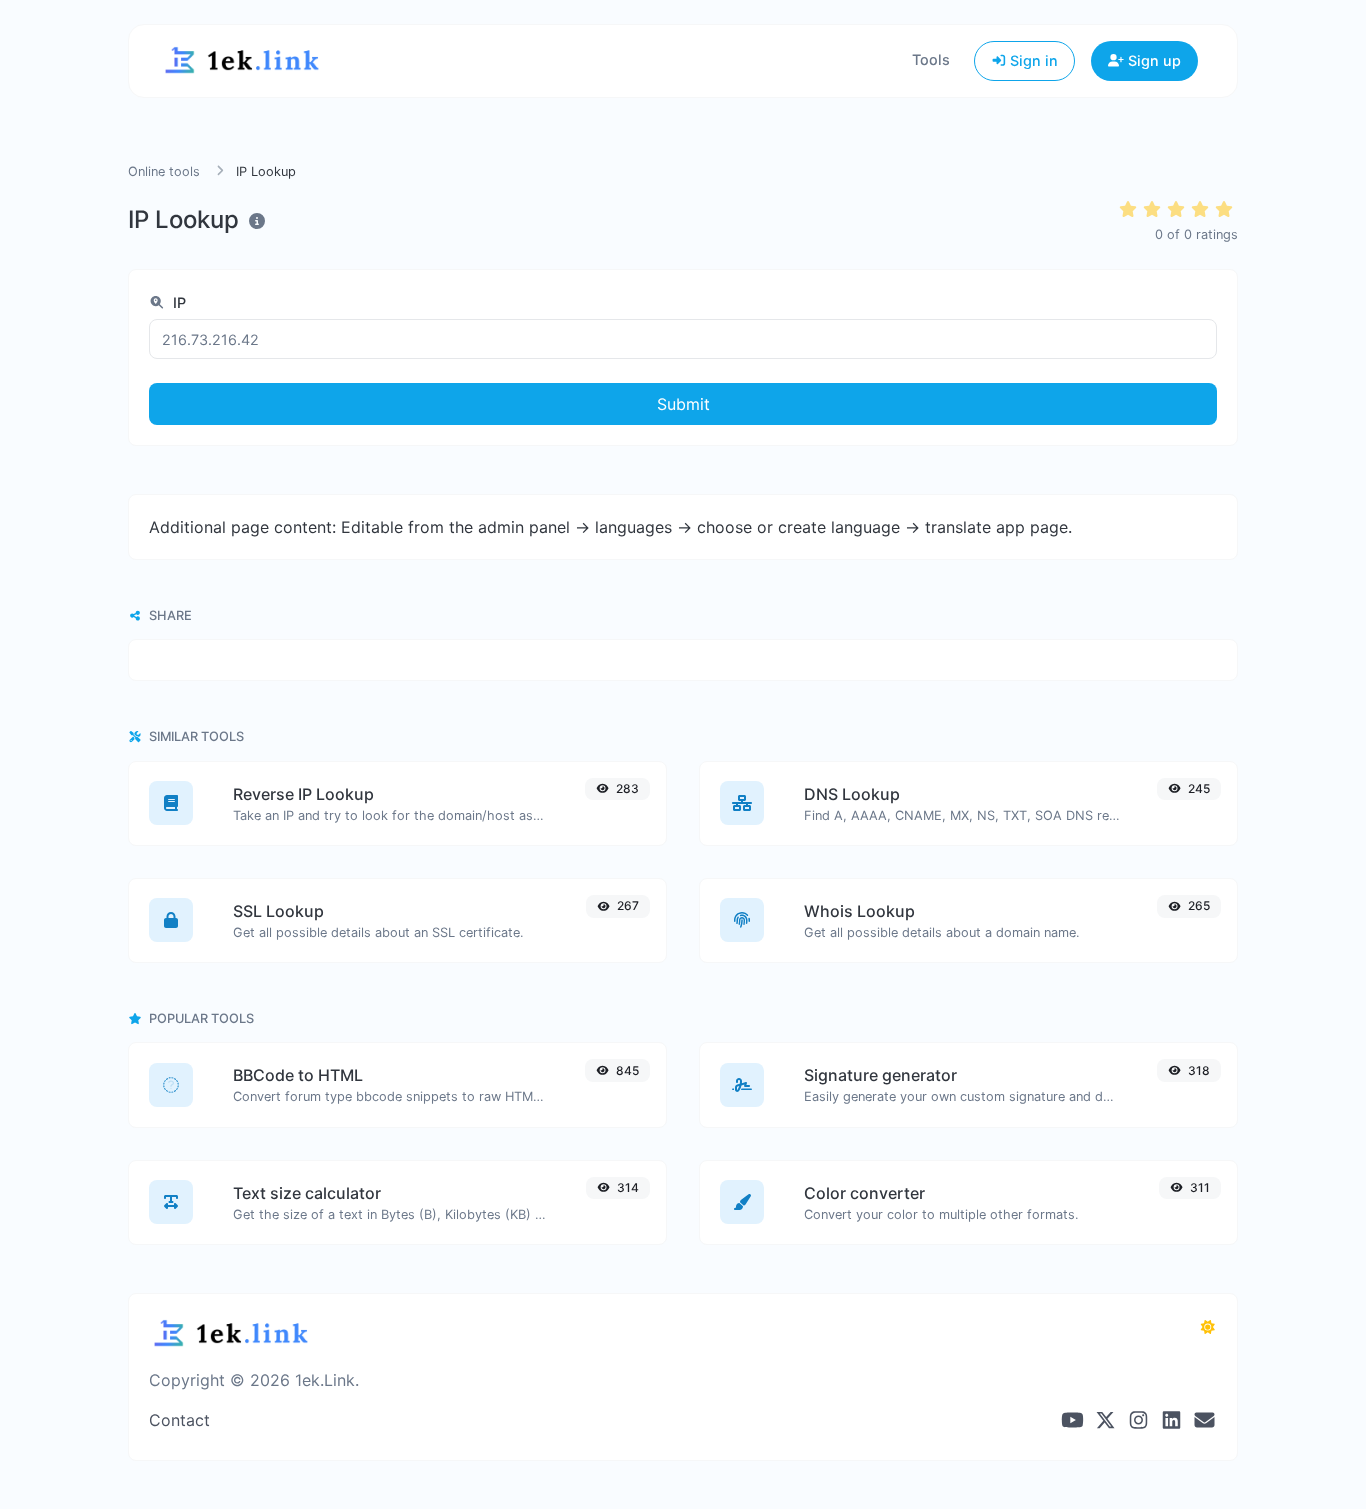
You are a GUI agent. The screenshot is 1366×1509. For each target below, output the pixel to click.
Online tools (164, 171)
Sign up (1152, 60)
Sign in (1032, 60)
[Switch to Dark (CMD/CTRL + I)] (1208, 1327)
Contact (179, 1420)
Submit (683, 404)
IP (177, 302)
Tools (931, 59)
